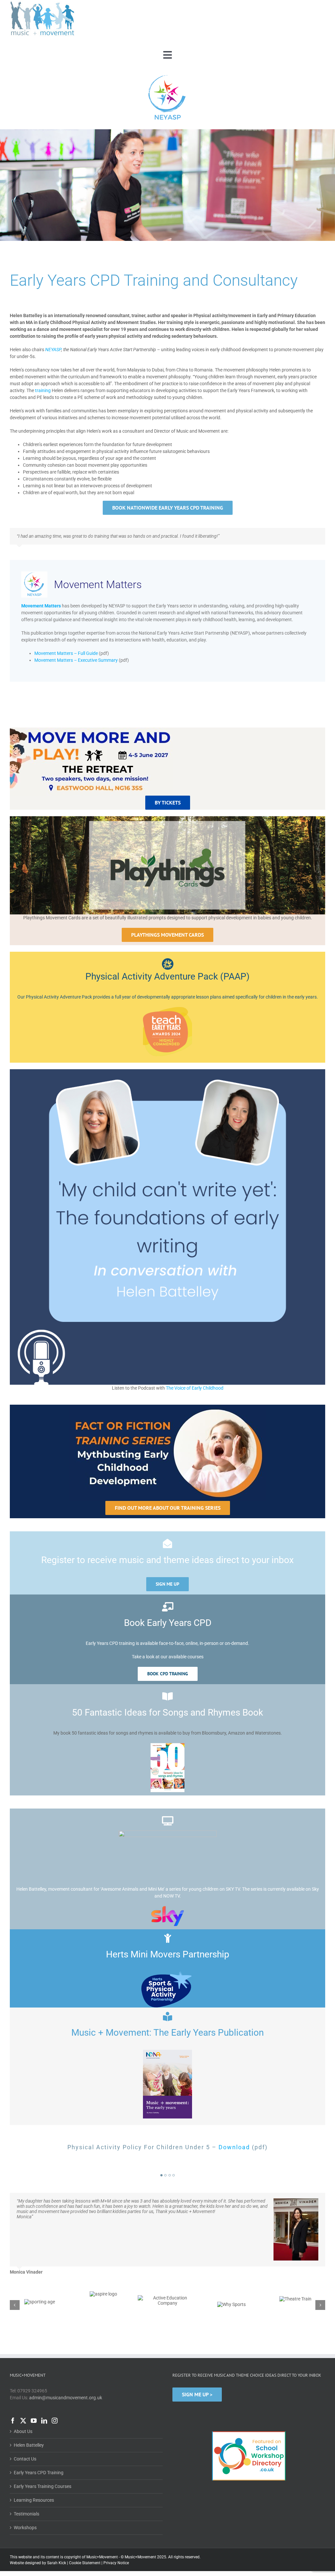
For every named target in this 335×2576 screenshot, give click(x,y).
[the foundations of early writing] (167, 1072)
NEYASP (53, 350)
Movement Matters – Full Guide (66, 653)
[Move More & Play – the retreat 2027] (91, 730)
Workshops (25, 2493)
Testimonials (26, 2479)
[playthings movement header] (167, 819)
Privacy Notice (116, 2529)
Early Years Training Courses (43, 2452)
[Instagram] (55, 2386)
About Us (23, 2397)
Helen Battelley (29, 2411)
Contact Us (25, 2424)
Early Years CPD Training (39, 2438)
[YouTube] (34, 2386)
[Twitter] (23, 2386)
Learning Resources (34, 2466)
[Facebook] (13, 2386)
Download (234, 2147)
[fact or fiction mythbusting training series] (167, 1407)
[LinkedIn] (44, 2386)
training (43, 390)
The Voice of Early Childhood (195, 1388)
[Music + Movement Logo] (43, 3)
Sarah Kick (57, 2529)
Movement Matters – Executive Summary (76, 660)
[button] (161, 2175)
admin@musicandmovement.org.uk (66, 2363)
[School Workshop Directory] (249, 2397)
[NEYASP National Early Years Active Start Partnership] (167, 76)
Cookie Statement (85, 2529)
